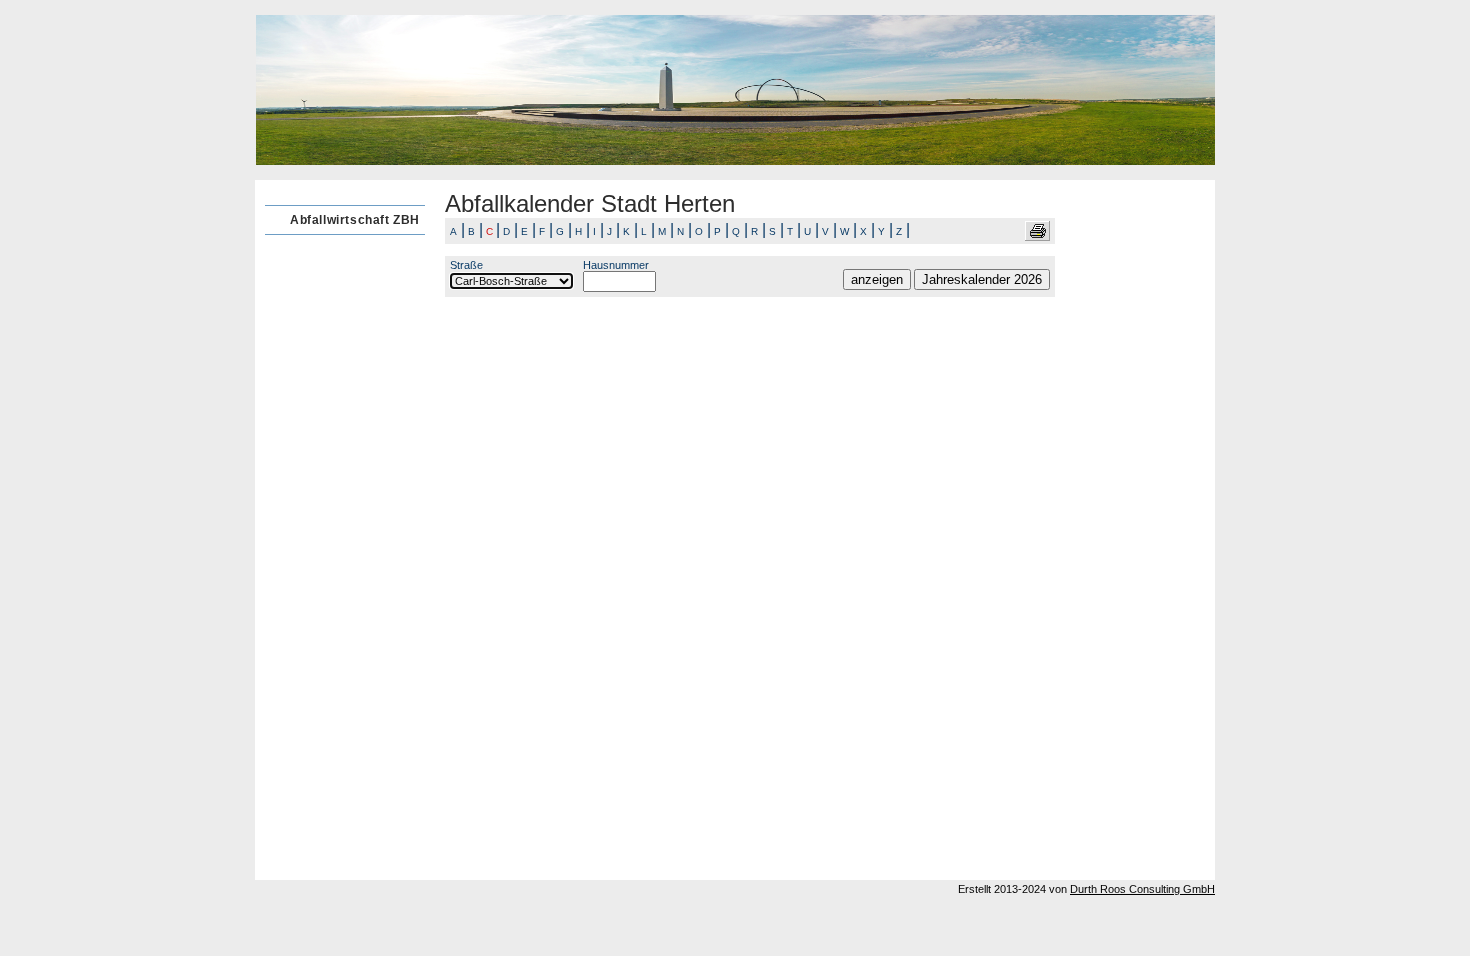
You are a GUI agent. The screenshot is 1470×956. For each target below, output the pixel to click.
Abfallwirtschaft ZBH (355, 220)
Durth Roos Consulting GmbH (1142, 889)
